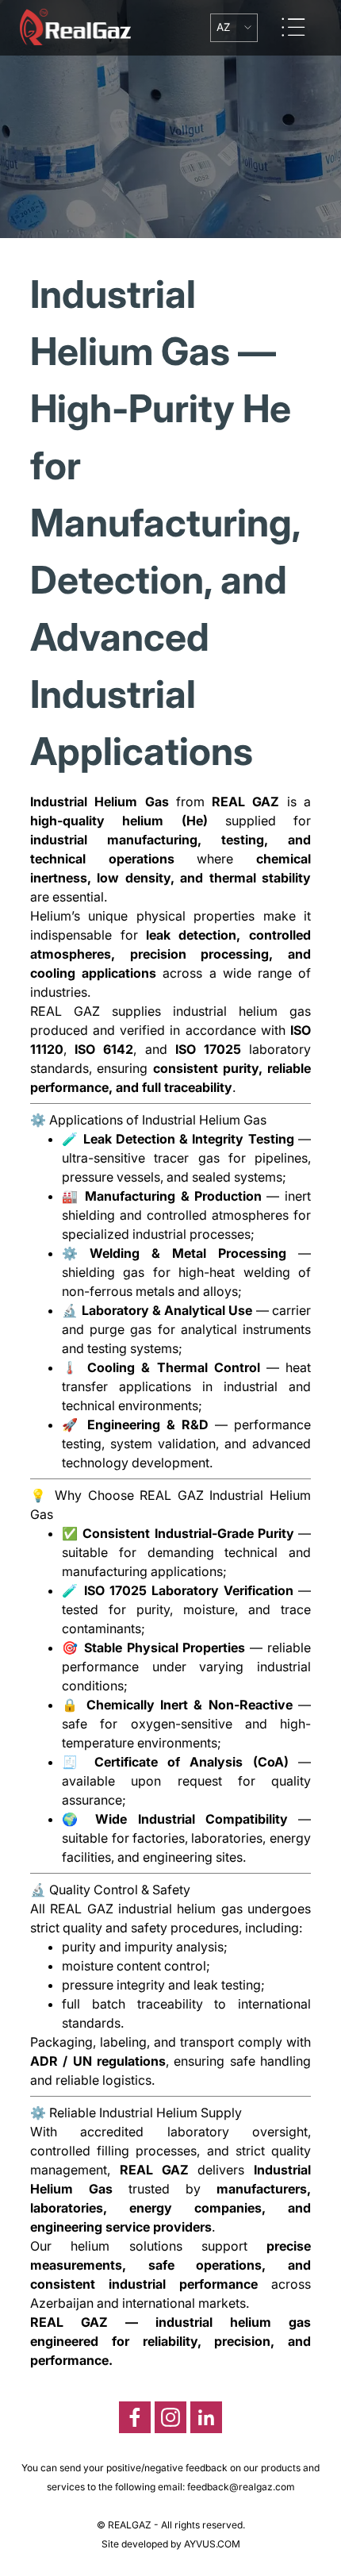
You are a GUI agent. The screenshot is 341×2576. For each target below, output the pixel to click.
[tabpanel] (170, 1318)
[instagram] (170, 2417)
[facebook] (135, 2417)
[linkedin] (206, 2417)
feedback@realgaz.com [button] (241, 2487)
